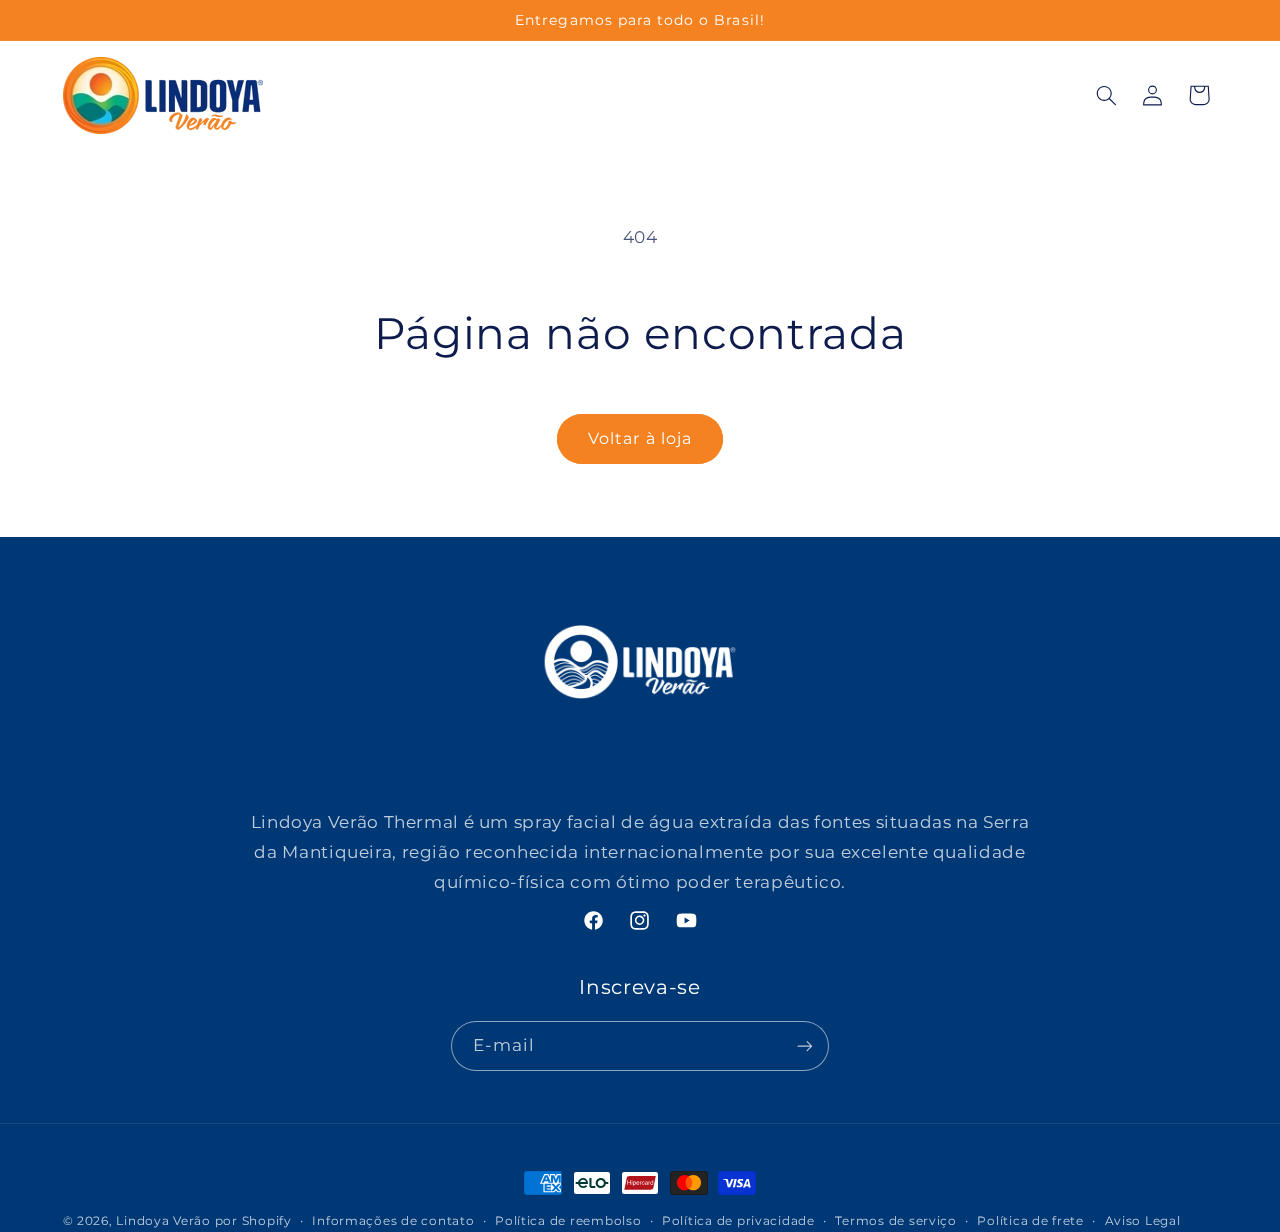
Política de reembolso (568, 1221)
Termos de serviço (896, 1221)
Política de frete (1030, 1221)
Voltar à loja (640, 438)
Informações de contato (393, 1221)
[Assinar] (805, 1045)
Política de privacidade (738, 1221)
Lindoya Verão (163, 1221)
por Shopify (253, 1221)
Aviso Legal (1143, 1221)
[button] (1106, 95)
